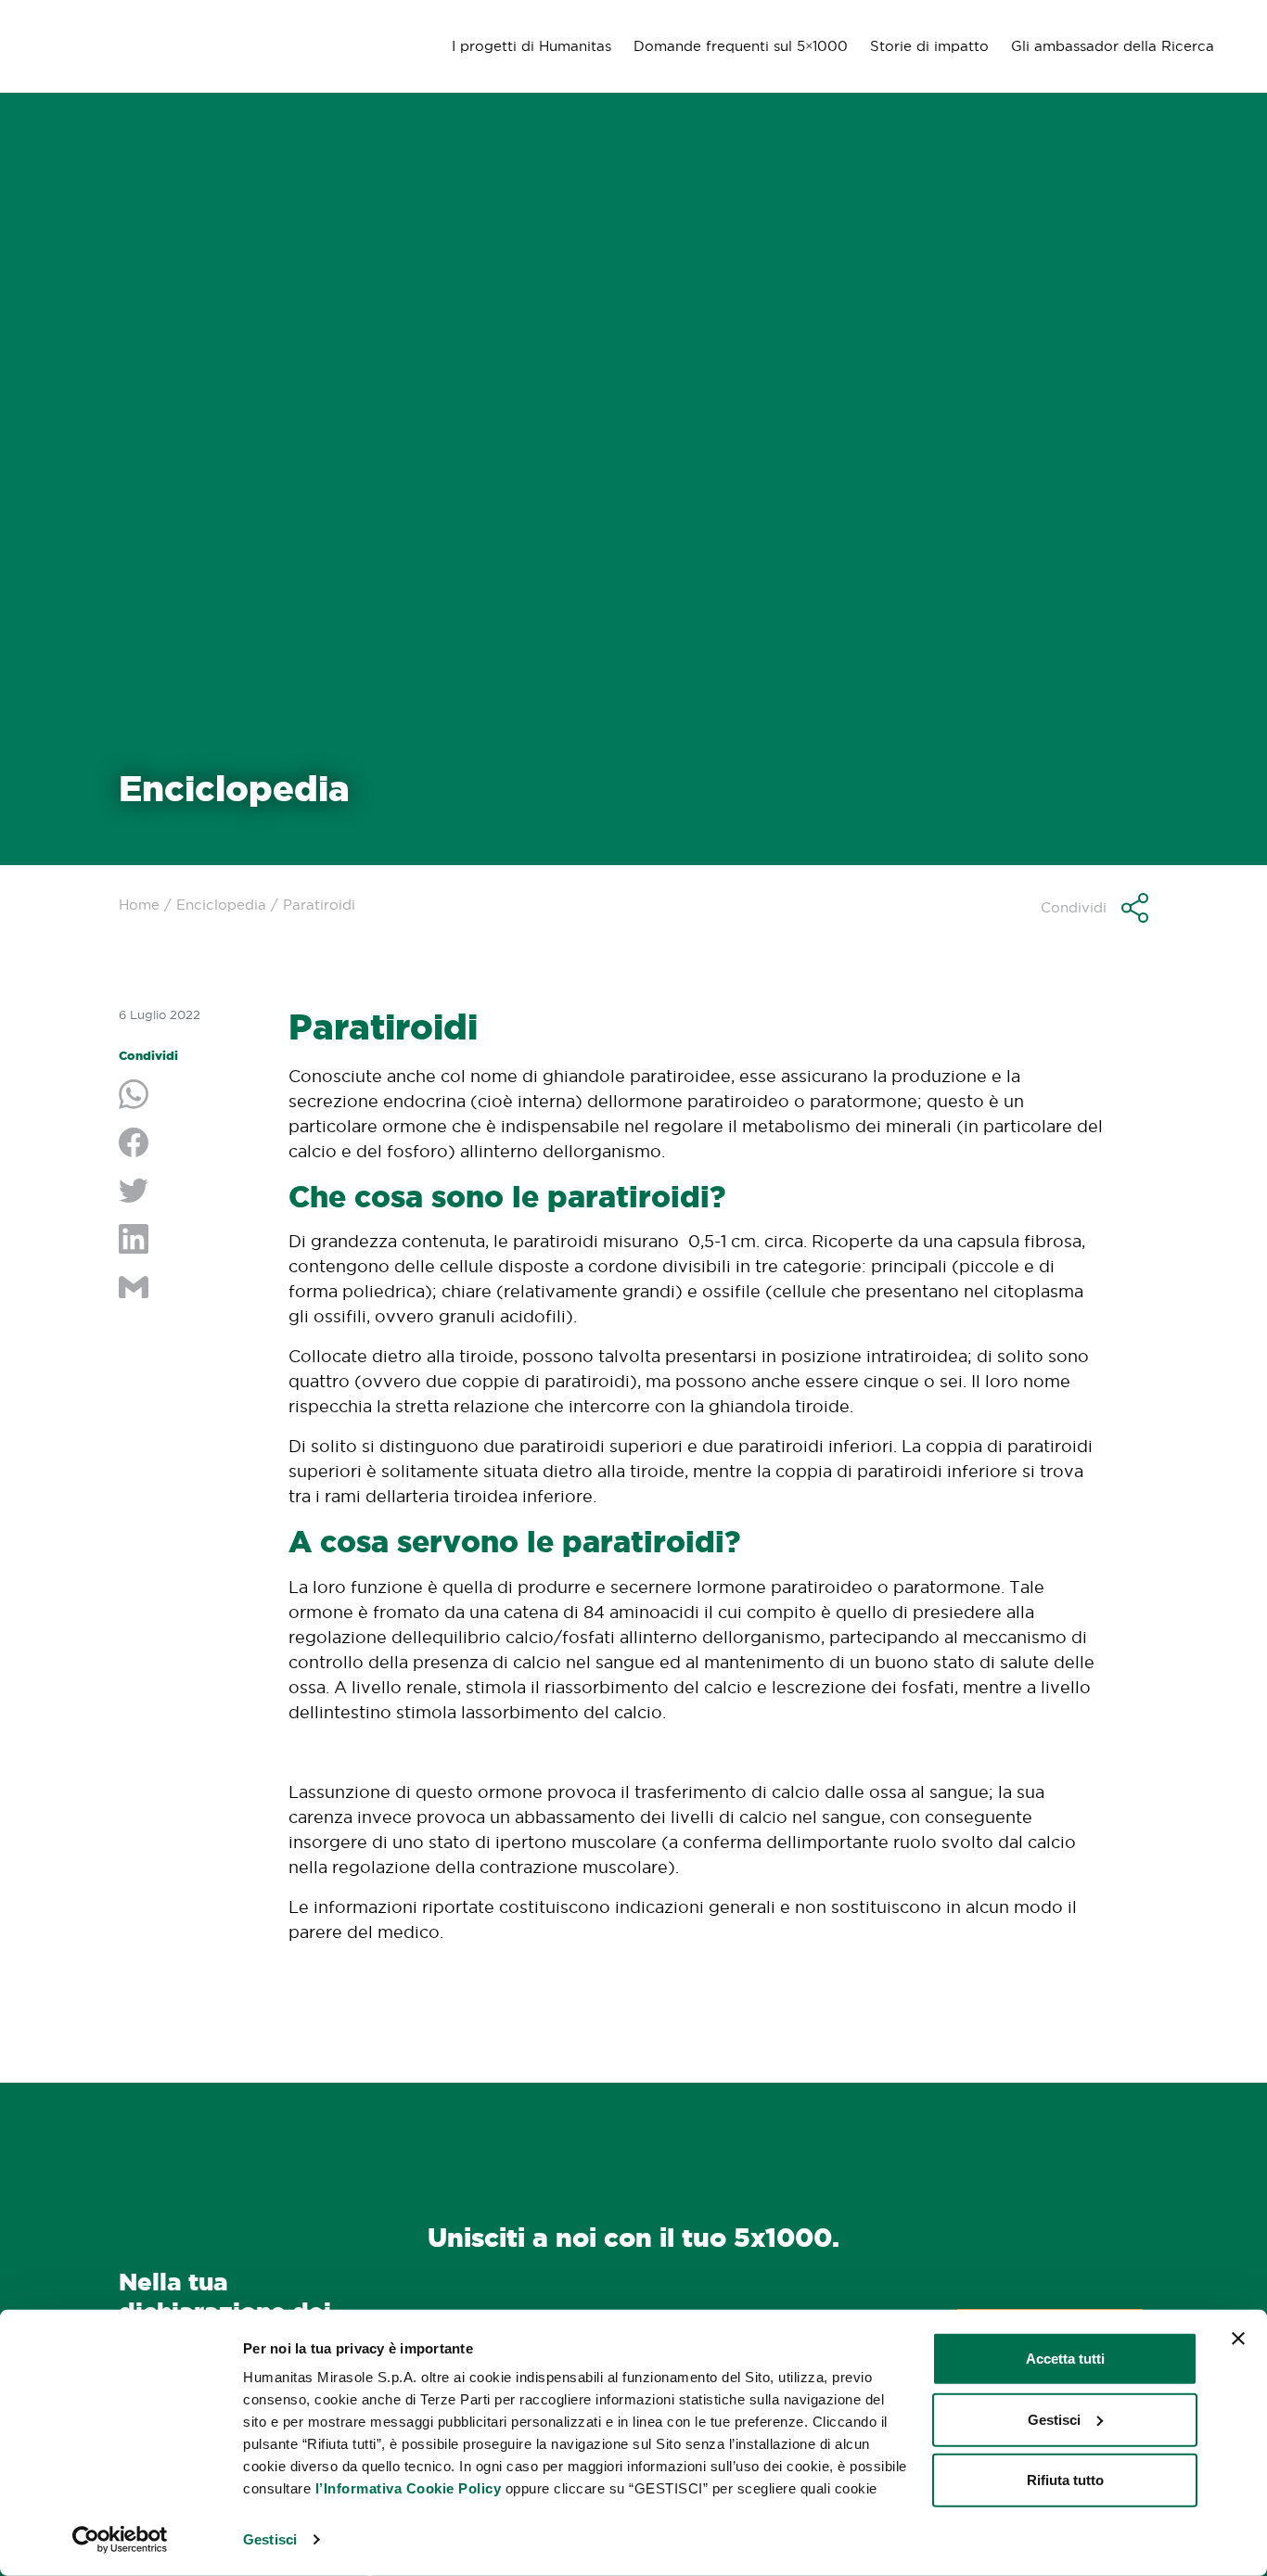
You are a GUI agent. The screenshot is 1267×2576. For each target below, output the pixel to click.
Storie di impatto (929, 46)
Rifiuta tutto (1065, 2480)
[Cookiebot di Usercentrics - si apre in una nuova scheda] (120, 2540)
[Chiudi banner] (1238, 2339)
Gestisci (270, 2539)
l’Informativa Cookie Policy (409, 2488)
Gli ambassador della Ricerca (1113, 46)
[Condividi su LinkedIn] (190, 1241)
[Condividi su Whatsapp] (190, 1096)
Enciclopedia (221, 905)
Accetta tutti (1065, 2359)
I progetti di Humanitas (531, 46)
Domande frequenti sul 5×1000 (741, 46)
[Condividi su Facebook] (190, 1144)
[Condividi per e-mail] (190, 1289)
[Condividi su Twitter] (190, 1192)
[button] (1094, 908)
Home (139, 905)
